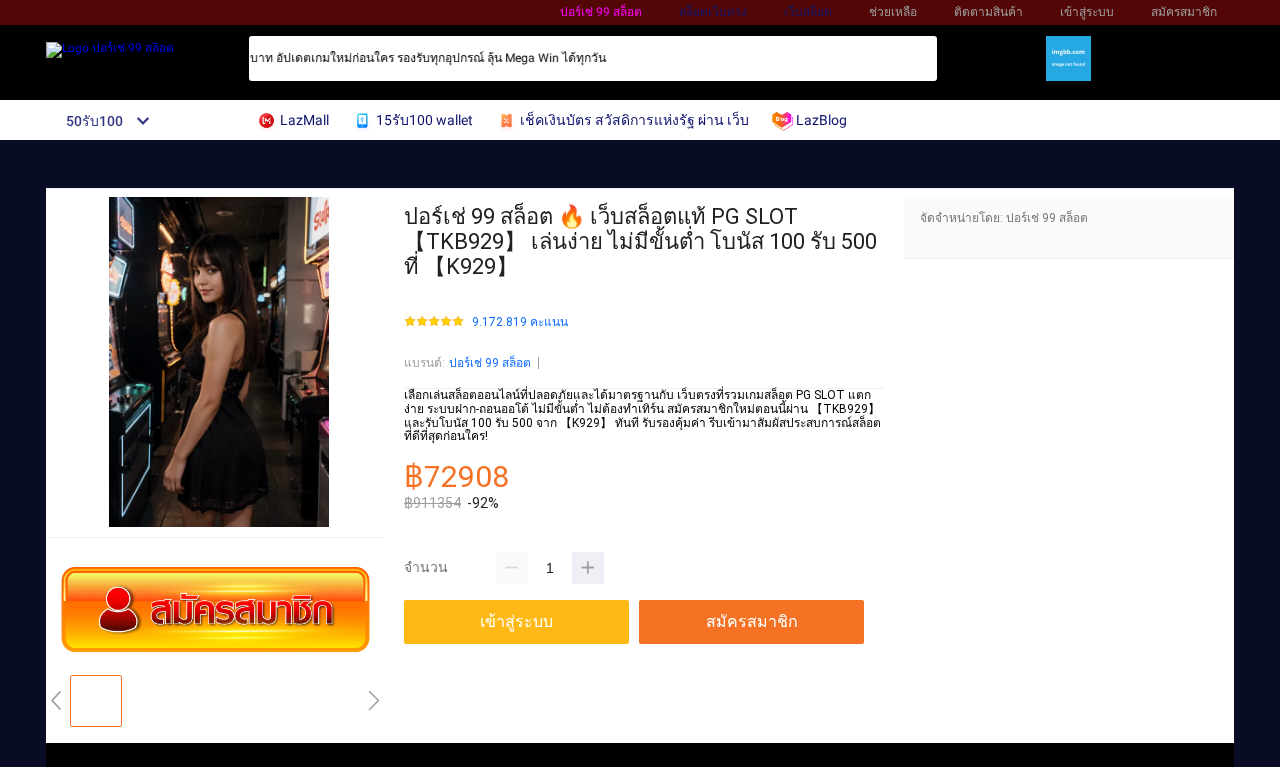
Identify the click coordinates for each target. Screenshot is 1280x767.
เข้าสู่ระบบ (1087, 12)
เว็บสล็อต (808, 12)
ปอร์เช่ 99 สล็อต (601, 12)
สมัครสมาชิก (1184, 12)
